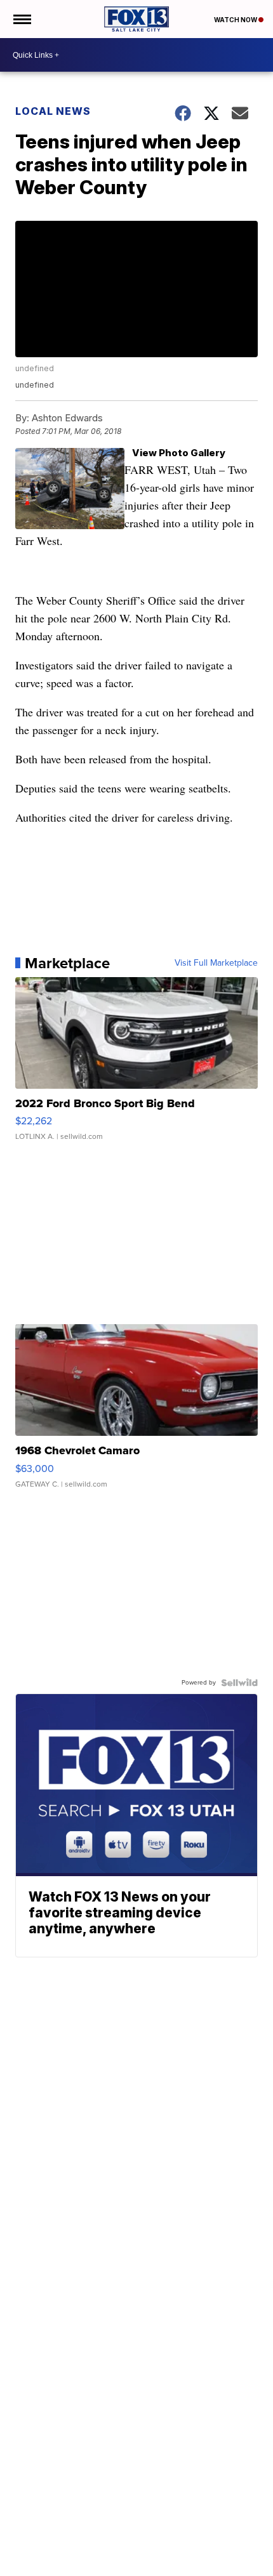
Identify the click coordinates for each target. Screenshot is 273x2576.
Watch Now (236, 20)
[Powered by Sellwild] (239, 1683)
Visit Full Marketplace (216, 963)
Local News (53, 111)
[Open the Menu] (21, 19)
